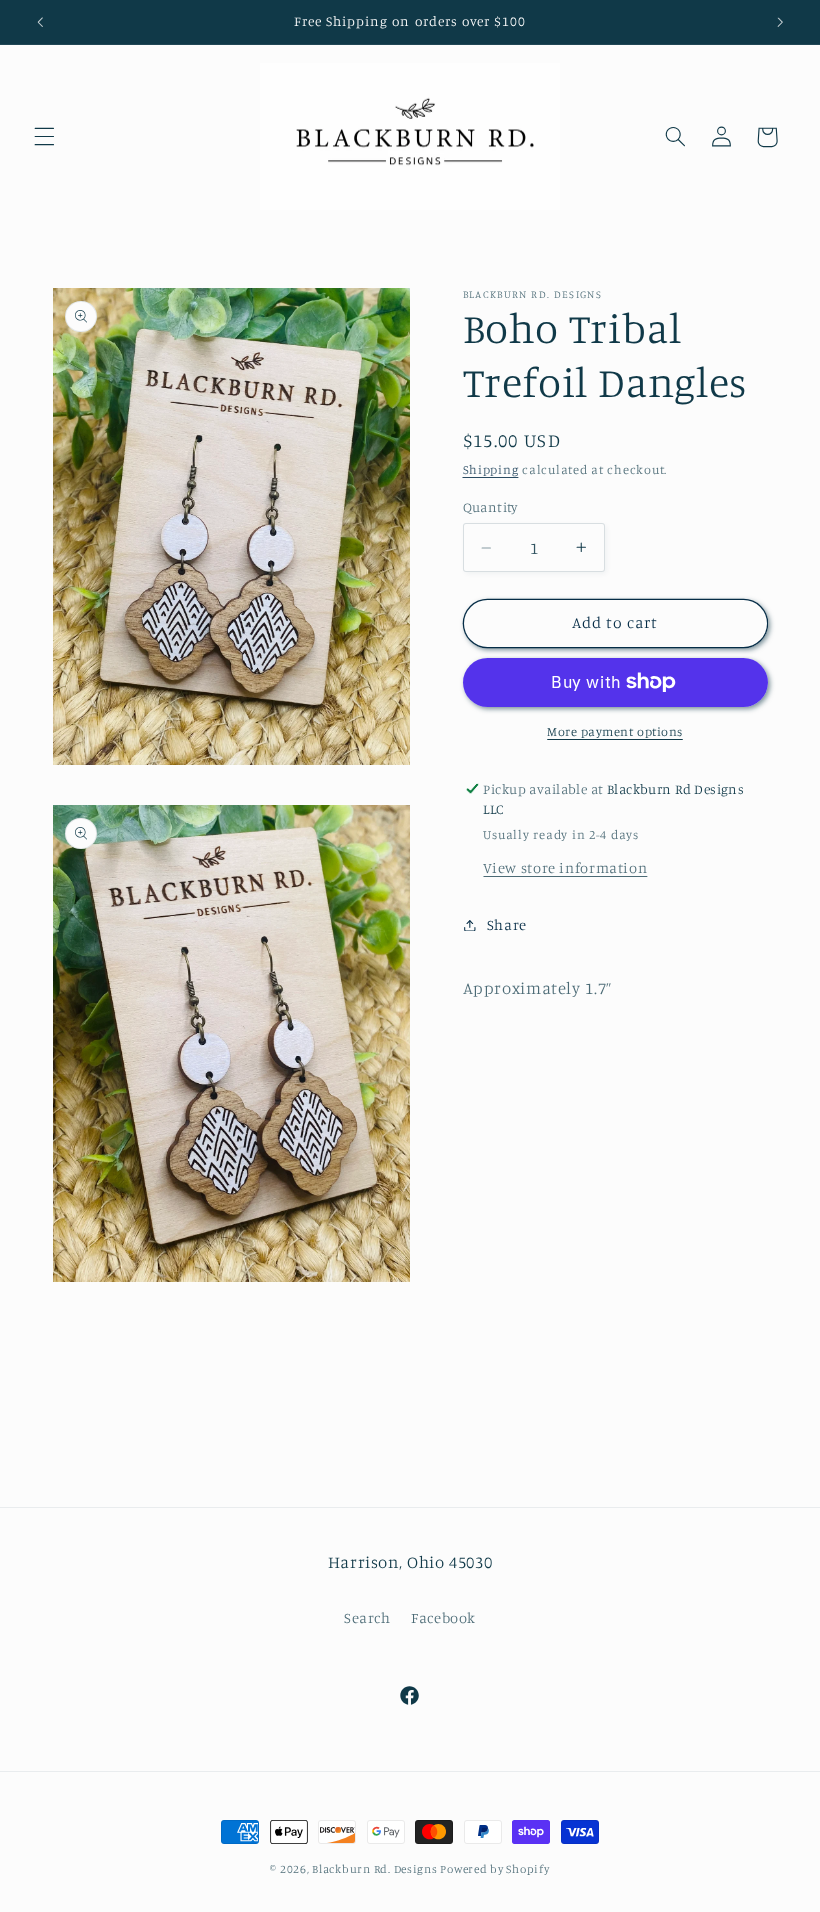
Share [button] (507, 924)
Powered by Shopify (494, 1869)
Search (367, 1617)
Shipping (491, 469)
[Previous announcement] (40, 22)
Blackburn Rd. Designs (376, 1869)
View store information (565, 867)
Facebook (443, 1617)
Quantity (490, 507)
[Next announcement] (780, 22)
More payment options (615, 731)
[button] (44, 137)
